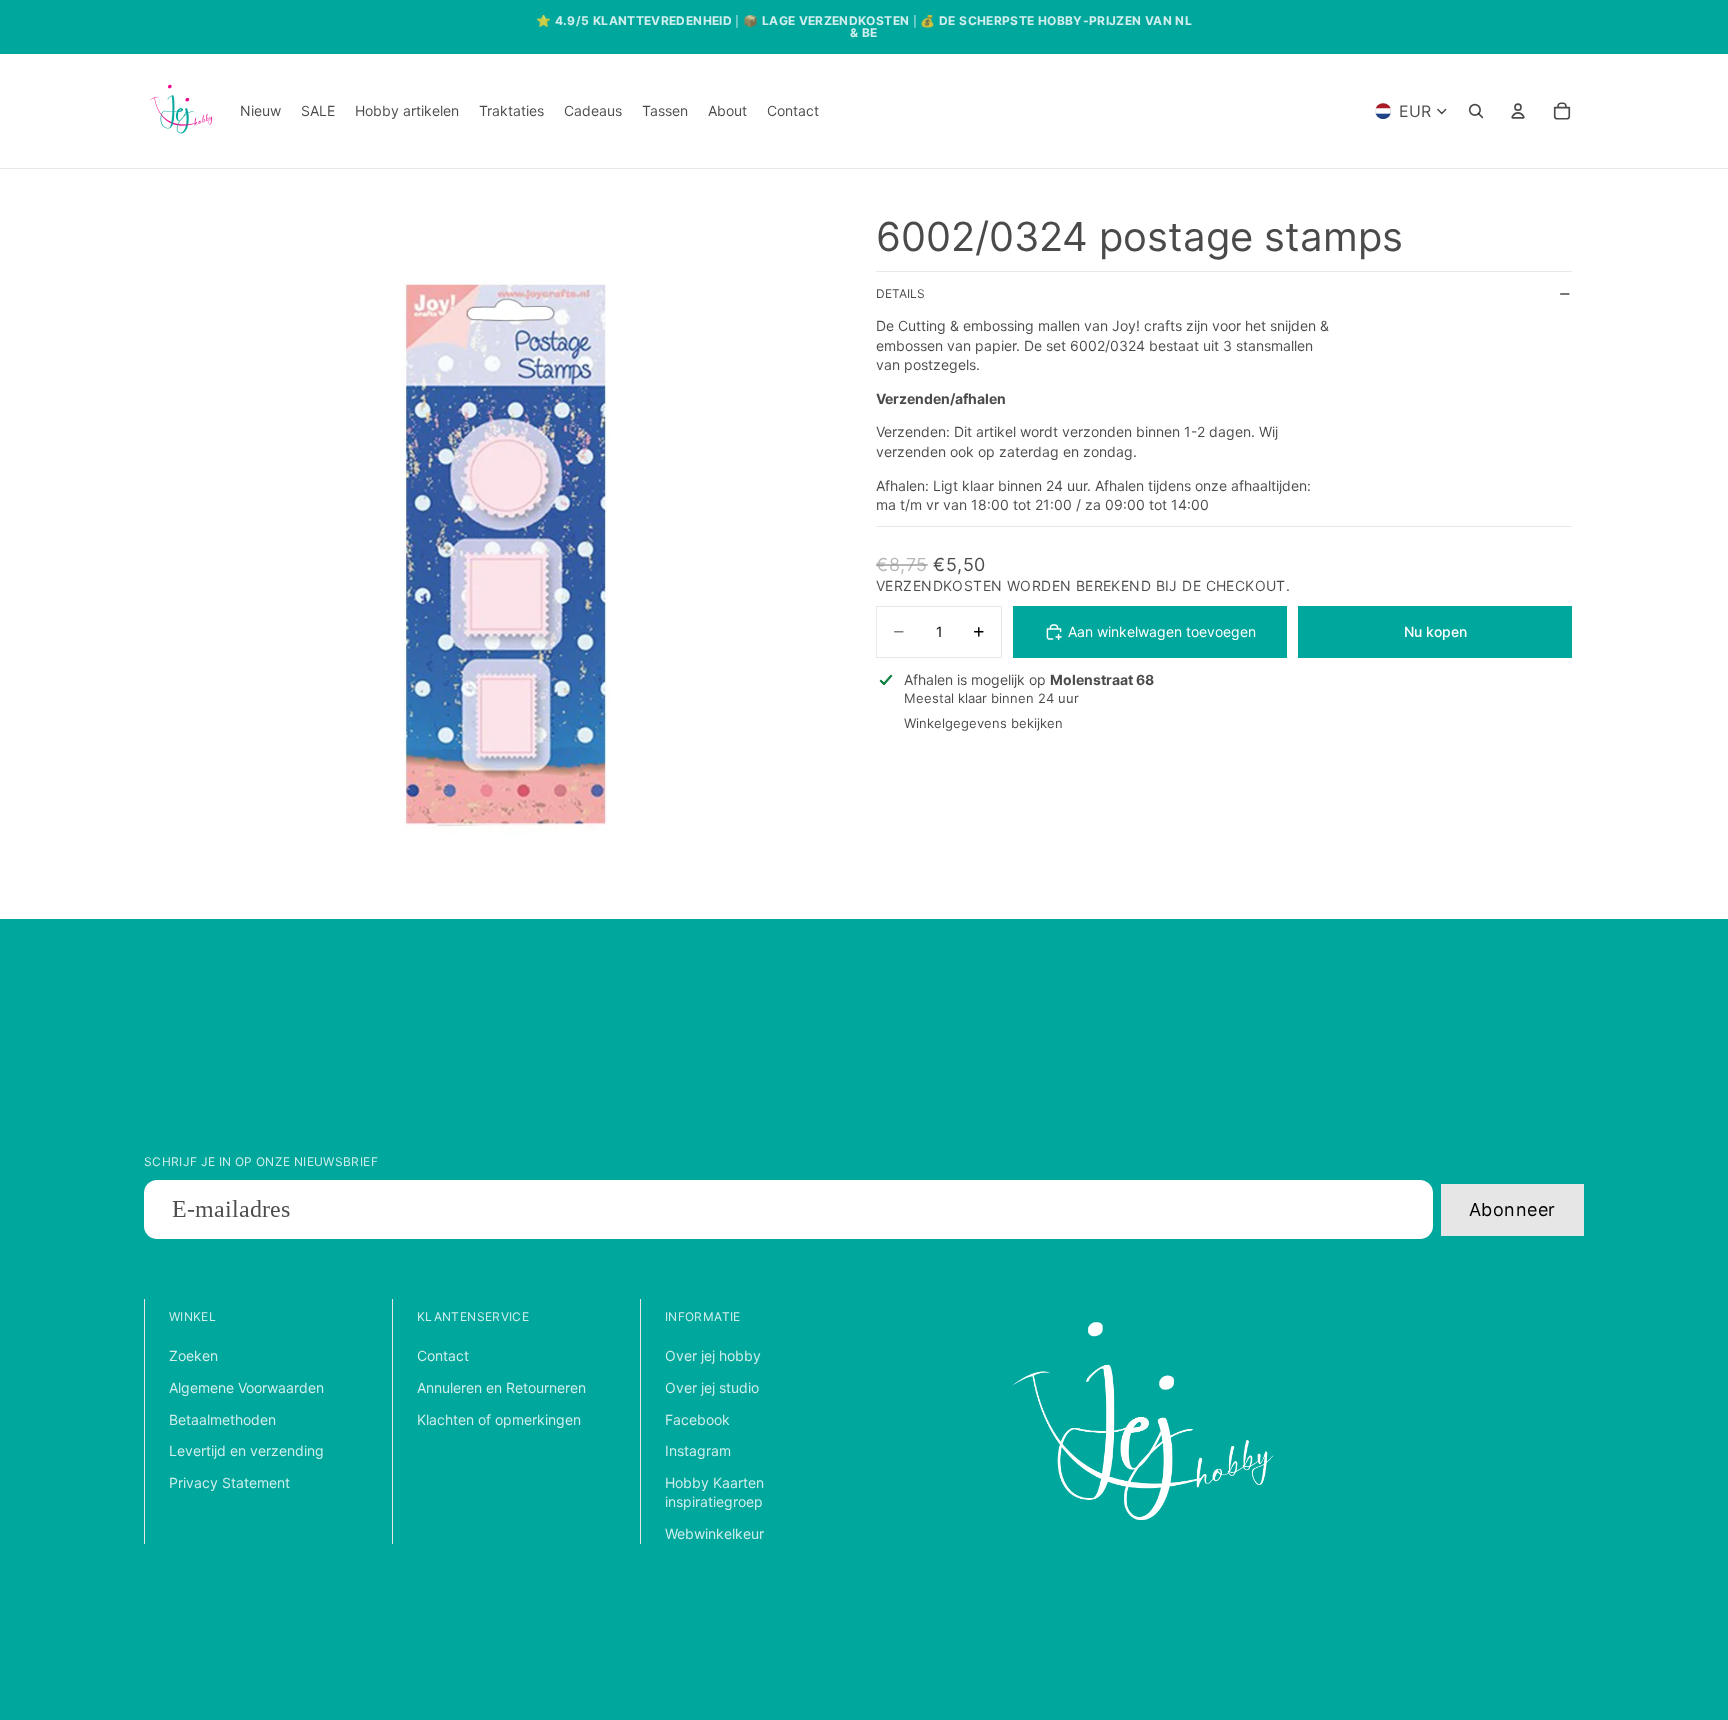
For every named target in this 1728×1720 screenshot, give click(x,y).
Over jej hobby (713, 1355)
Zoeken (193, 1355)
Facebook (697, 1419)
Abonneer (1512, 1209)
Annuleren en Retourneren (501, 1387)
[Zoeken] (1476, 111)
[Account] (1518, 111)
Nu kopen (1435, 631)
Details (900, 294)
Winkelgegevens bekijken (983, 724)
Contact (443, 1355)
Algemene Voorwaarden (246, 1387)
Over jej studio (712, 1387)
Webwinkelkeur (714, 1533)
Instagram (698, 1450)
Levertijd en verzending (246, 1450)
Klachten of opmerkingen (499, 1419)
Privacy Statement (229, 1482)
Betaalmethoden (222, 1419)
